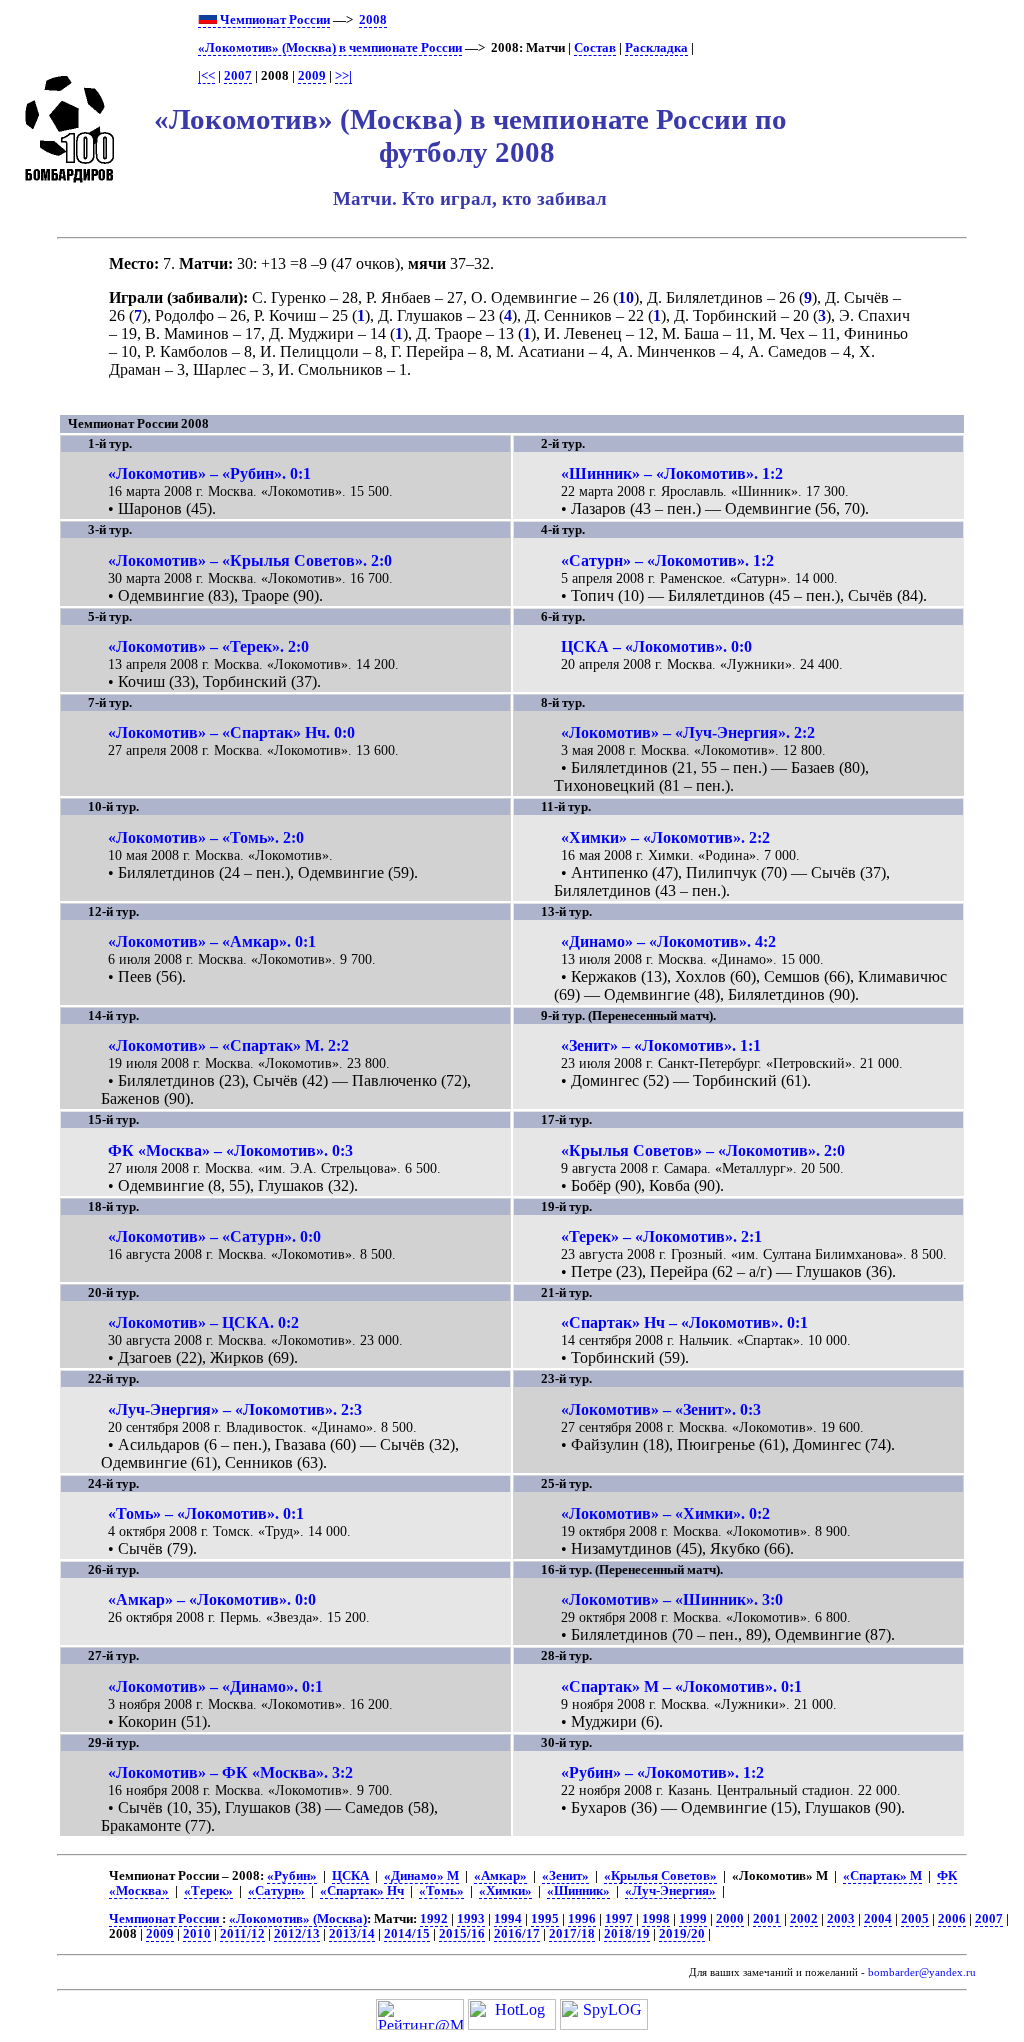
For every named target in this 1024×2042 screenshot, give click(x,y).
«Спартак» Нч (362, 1891)
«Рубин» (292, 1876)
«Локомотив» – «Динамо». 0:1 (215, 1686)
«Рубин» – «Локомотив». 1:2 (662, 1772)
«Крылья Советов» (660, 1876)
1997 (619, 1919)
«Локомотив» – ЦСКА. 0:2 (203, 1322)
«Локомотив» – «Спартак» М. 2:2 (228, 1045)
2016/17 (517, 1934)
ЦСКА (350, 1876)
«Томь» (441, 1891)
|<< (206, 76)
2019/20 (682, 1934)
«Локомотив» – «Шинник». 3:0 (672, 1599)
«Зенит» (565, 1876)
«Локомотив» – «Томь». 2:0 (206, 837)
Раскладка (656, 48)
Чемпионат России (273, 20)
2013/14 (352, 1934)
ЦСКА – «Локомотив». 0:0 (656, 646)
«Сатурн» (276, 1891)
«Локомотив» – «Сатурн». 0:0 (214, 1236)
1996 (582, 1919)
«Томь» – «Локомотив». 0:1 (206, 1513)
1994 (508, 1919)
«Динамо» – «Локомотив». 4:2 (668, 941)
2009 (312, 76)
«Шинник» (578, 1891)
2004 (878, 1919)
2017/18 (572, 1934)
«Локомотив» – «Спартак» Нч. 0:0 (231, 732)
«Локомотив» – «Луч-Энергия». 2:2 (688, 732)
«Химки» (505, 1891)
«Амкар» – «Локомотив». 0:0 (212, 1599)
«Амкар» (500, 1876)
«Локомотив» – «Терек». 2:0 (208, 646)
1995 (545, 1919)
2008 (373, 20)
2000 (730, 1919)
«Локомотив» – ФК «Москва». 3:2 (230, 1772)
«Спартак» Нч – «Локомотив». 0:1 (684, 1322)
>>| (343, 76)
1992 (434, 1919)
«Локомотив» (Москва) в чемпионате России (330, 48)
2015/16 (462, 1934)
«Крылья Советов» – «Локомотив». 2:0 (703, 1150)
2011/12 (242, 1934)
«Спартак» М (882, 1876)
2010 (197, 1934)
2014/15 (407, 1934)
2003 (841, 1919)
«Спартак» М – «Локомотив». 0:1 (681, 1686)
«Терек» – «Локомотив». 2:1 (661, 1236)
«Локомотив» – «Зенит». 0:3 (661, 1409)
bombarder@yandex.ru (922, 1972)
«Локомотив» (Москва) (298, 1919)
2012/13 (297, 1934)
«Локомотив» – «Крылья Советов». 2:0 (250, 560)
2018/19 (627, 1934)
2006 (952, 1919)
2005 (915, 1919)
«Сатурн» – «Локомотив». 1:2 (667, 560)
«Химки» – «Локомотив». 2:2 (665, 837)
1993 (471, 1919)
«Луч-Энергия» (670, 1891)
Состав (595, 48)
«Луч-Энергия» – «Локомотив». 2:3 (235, 1409)
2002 (804, 1919)
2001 (767, 1919)
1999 (693, 1919)
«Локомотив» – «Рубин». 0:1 (209, 473)
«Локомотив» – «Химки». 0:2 (665, 1513)
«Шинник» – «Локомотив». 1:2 (672, 473)
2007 (238, 76)
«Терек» (208, 1891)
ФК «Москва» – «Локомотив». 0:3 (230, 1150)
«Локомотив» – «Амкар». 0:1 (212, 941)
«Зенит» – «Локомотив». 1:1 (661, 1045)
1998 (656, 1919)
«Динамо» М (421, 1876)
